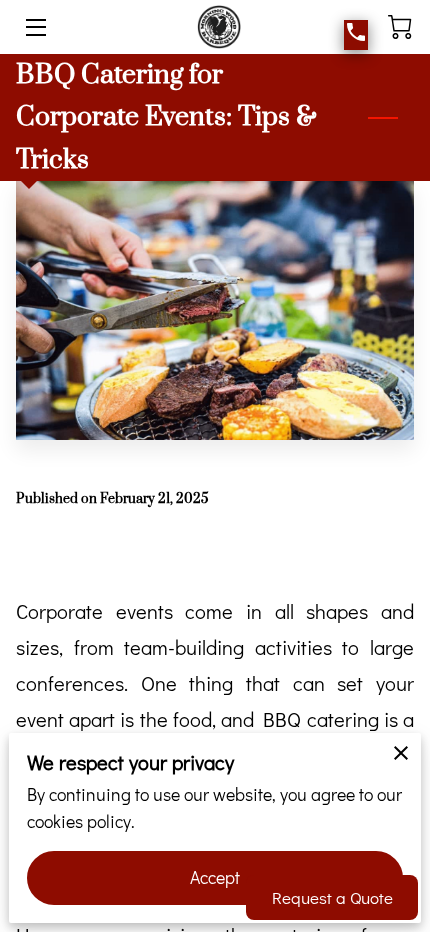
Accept (215, 877)
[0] (400, 27)
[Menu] (34, 27)
